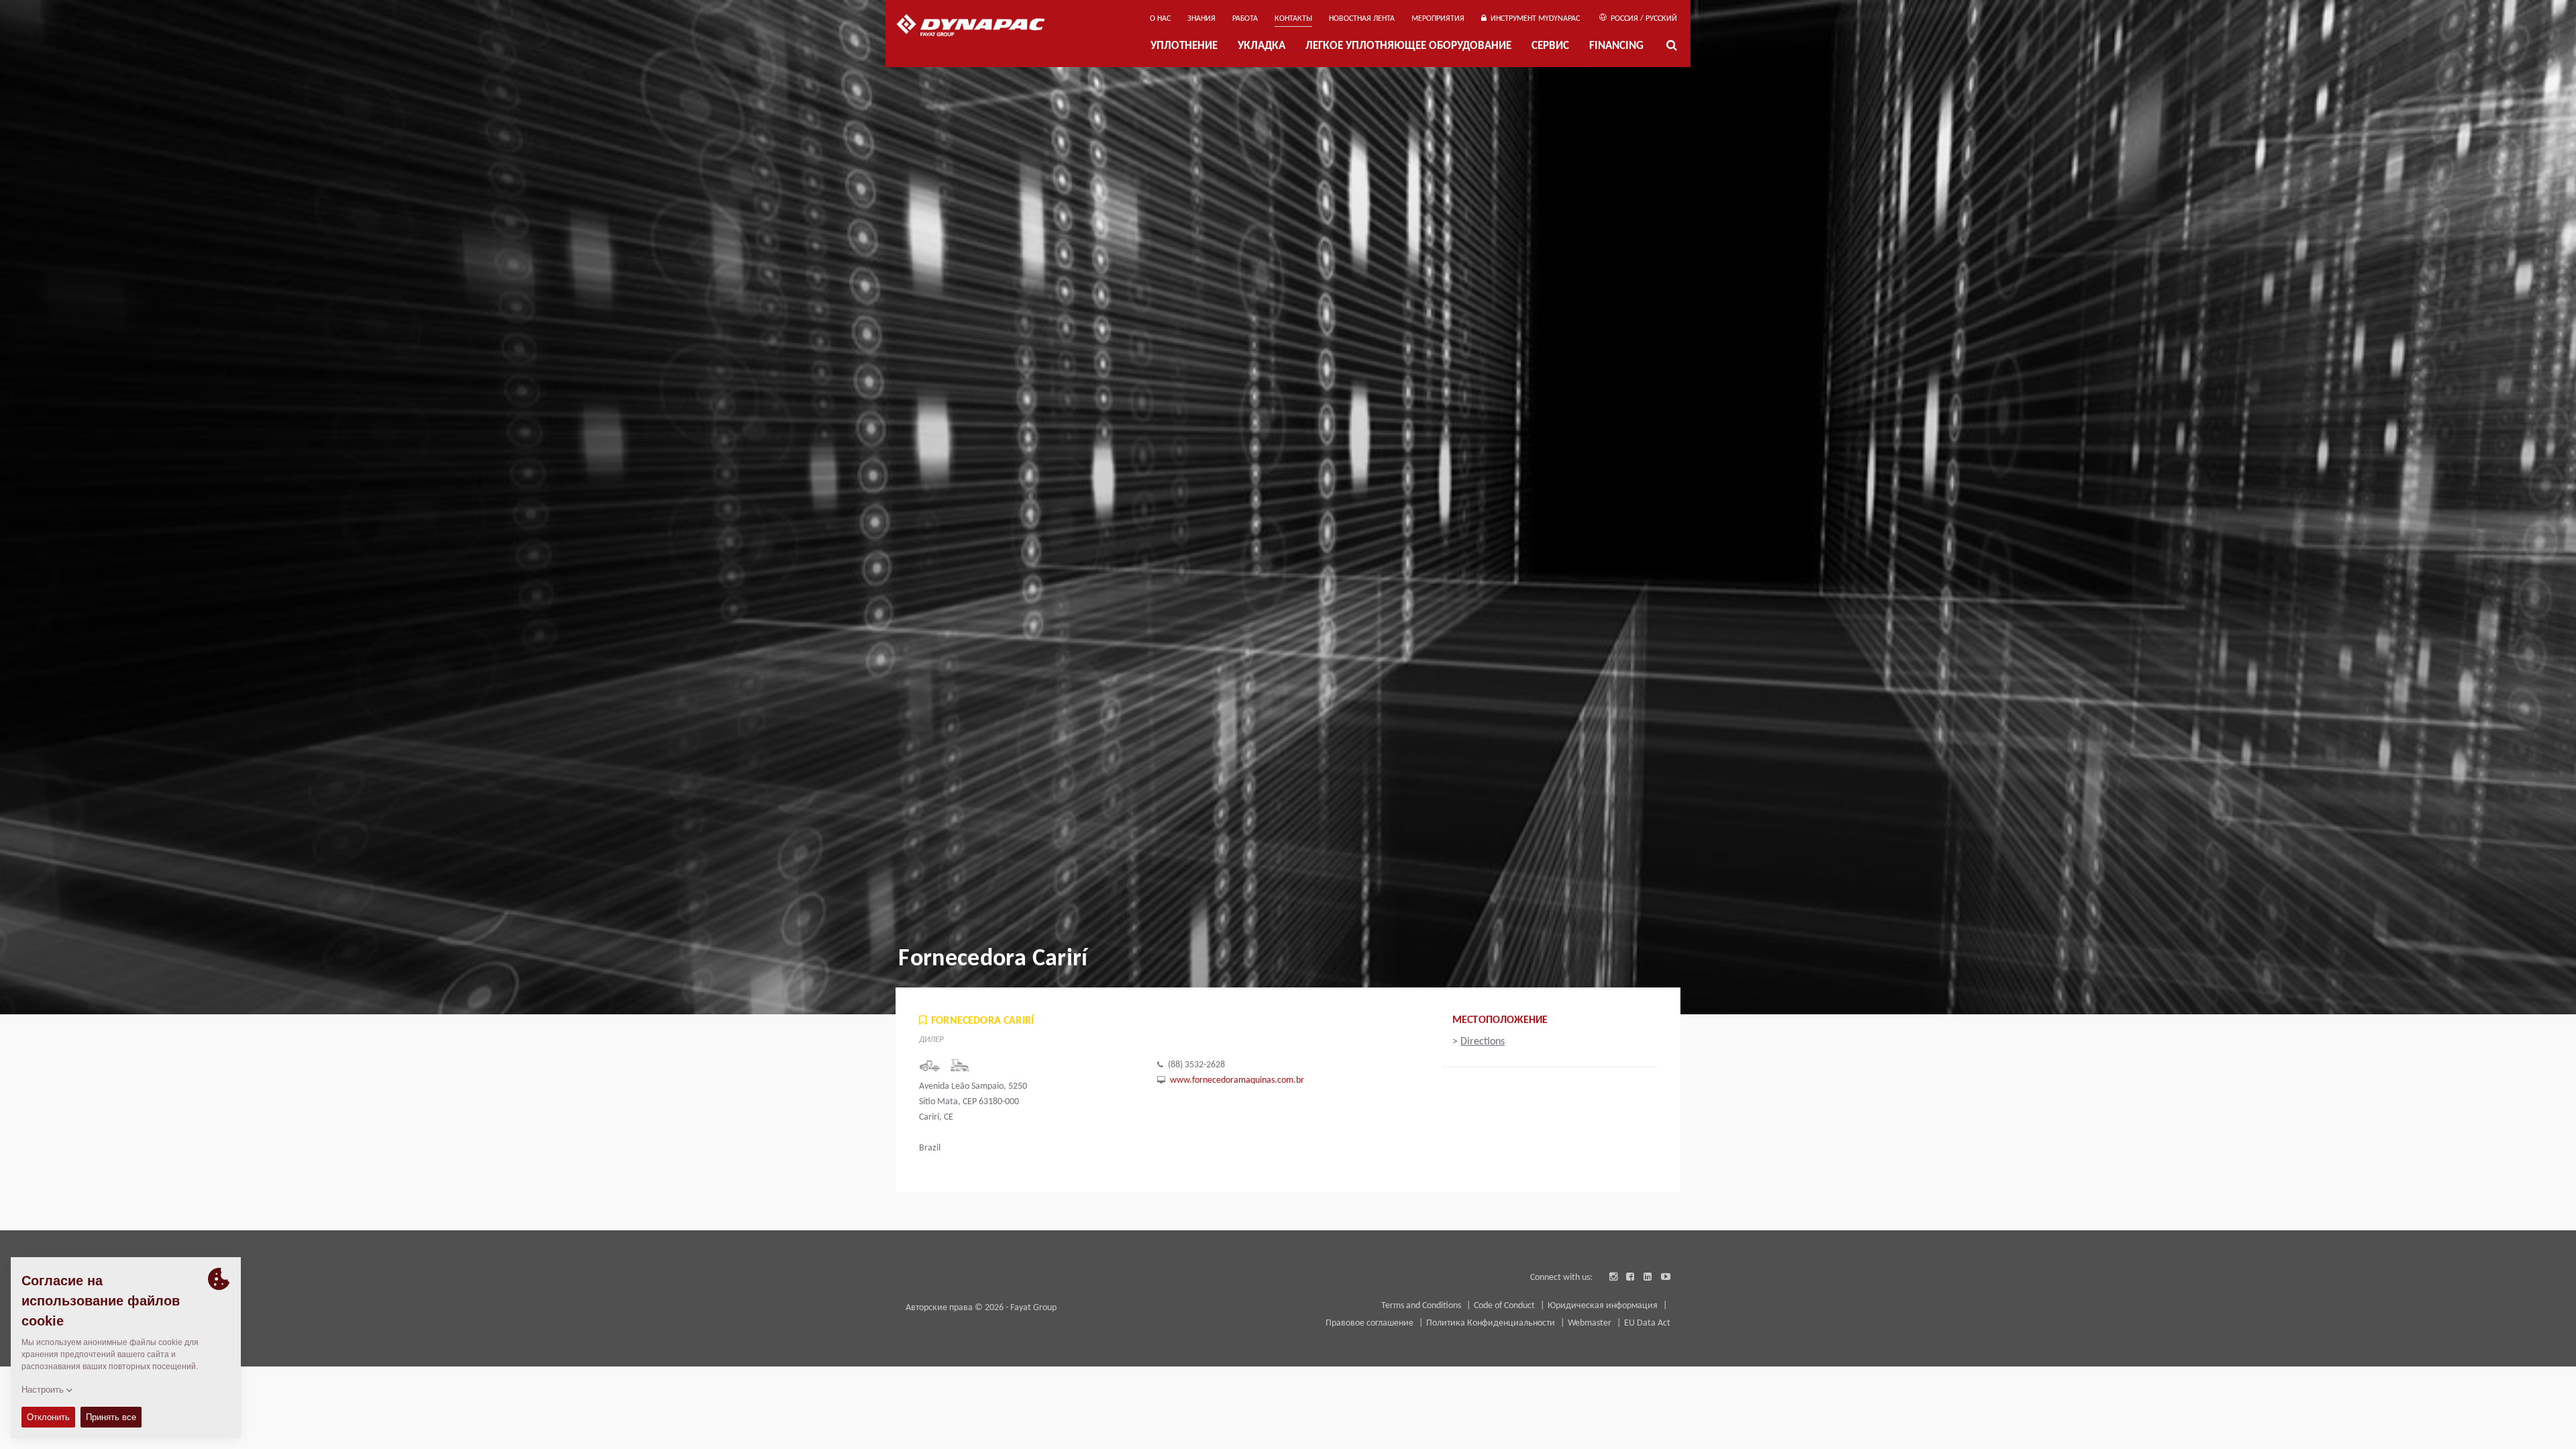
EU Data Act (1647, 1323)
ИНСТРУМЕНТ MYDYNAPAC (1533, 19)
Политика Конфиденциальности (1492, 1323)
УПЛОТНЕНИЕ (1184, 46)
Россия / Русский (1643, 19)
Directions (1483, 1042)
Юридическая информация (1604, 1306)
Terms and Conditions (1422, 1306)
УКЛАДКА (1262, 46)
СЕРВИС (1550, 46)
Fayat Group (1033, 1308)
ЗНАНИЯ (1201, 19)
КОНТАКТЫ (1293, 19)
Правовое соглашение (1371, 1323)
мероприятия (1438, 19)
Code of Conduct (1505, 1306)
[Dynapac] (980, 27)
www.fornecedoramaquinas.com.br (1237, 1080)
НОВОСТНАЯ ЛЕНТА (1362, 19)
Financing (1616, 46)
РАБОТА (1245, 19)
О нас (1160, 19)
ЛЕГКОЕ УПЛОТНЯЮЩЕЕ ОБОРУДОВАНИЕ (1408, 46)
